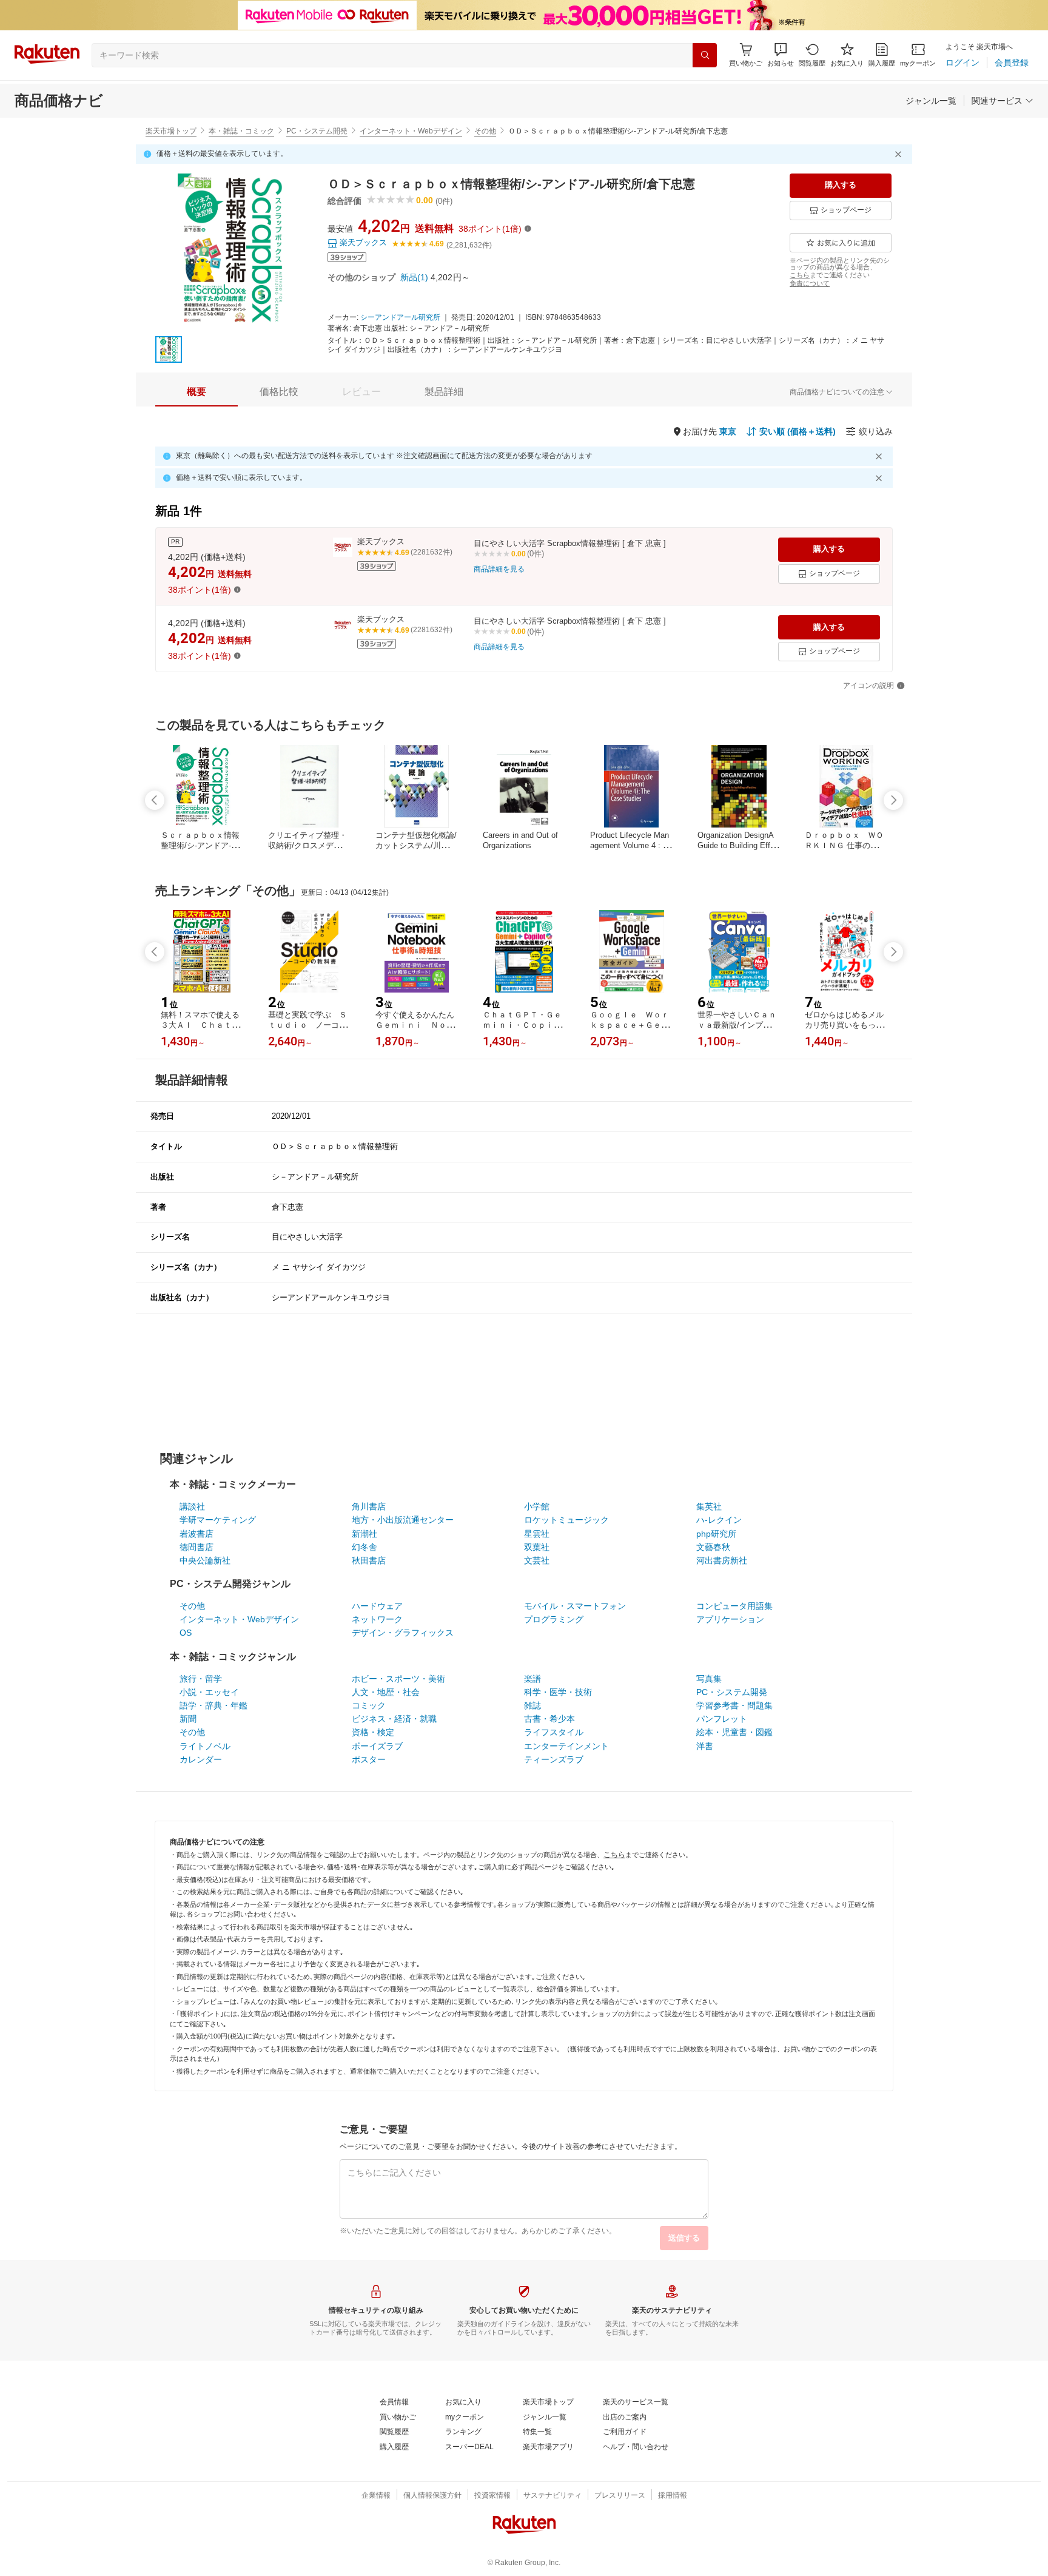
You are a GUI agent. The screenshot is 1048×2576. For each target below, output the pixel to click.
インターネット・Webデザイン (411, 131)
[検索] (705, 55)
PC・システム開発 (317, 131)
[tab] (196, 392)
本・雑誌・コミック (241, 131)
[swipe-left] (155, 800)
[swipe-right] (893, 800)
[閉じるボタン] (900, 154)
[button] (781, 55)
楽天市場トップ (171, 131)
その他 (485, 131)
